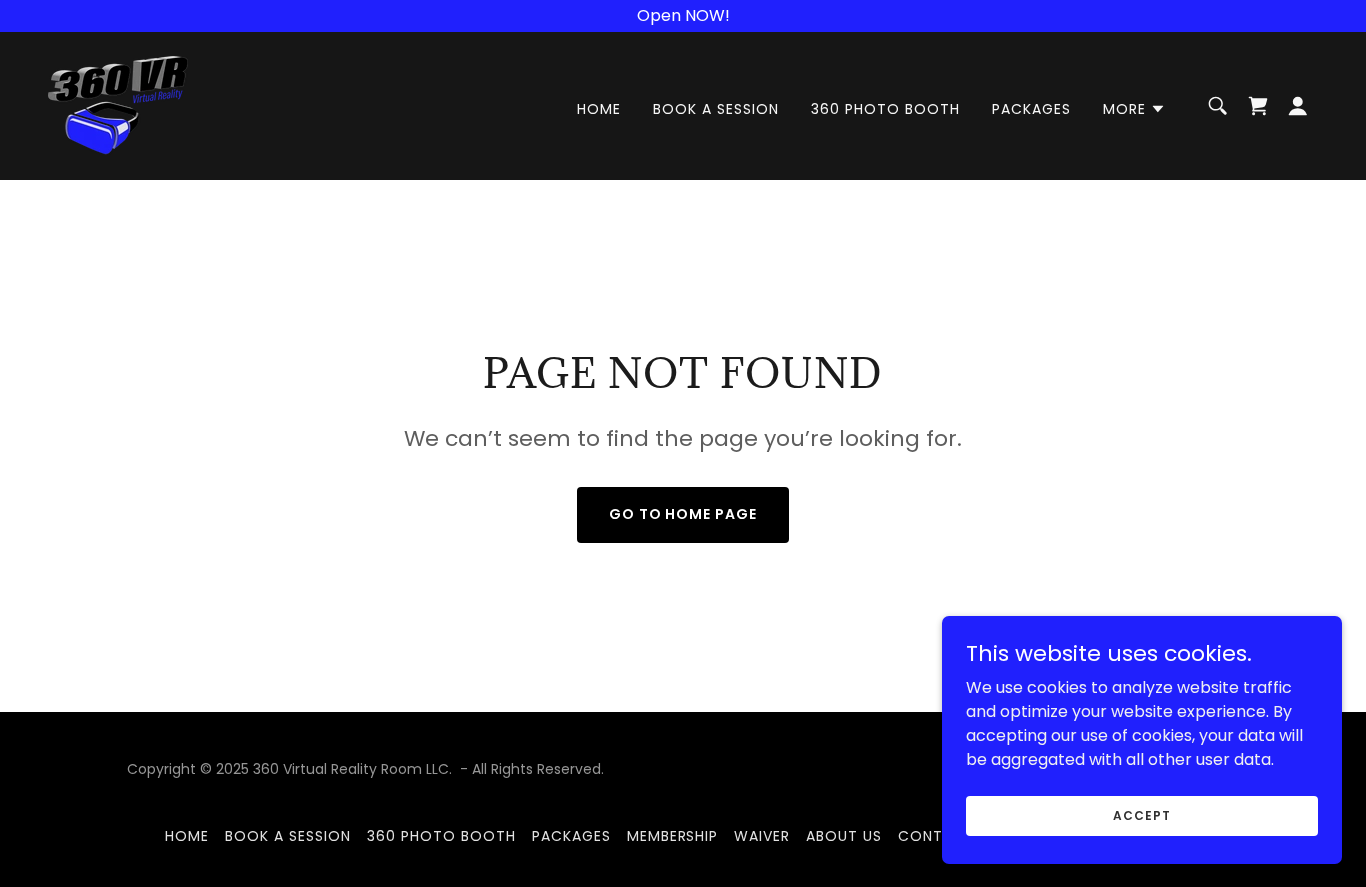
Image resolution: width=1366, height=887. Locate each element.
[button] (1134, 109)
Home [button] (187, 836)
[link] (118, 104)
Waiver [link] (762, 836)
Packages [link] (1031, 109)
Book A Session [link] (716, 109)
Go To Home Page (683, 514)
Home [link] (599, 109)
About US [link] (844, 836)
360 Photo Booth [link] (885, 109)
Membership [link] (673, 836)
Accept (1141, 814)
